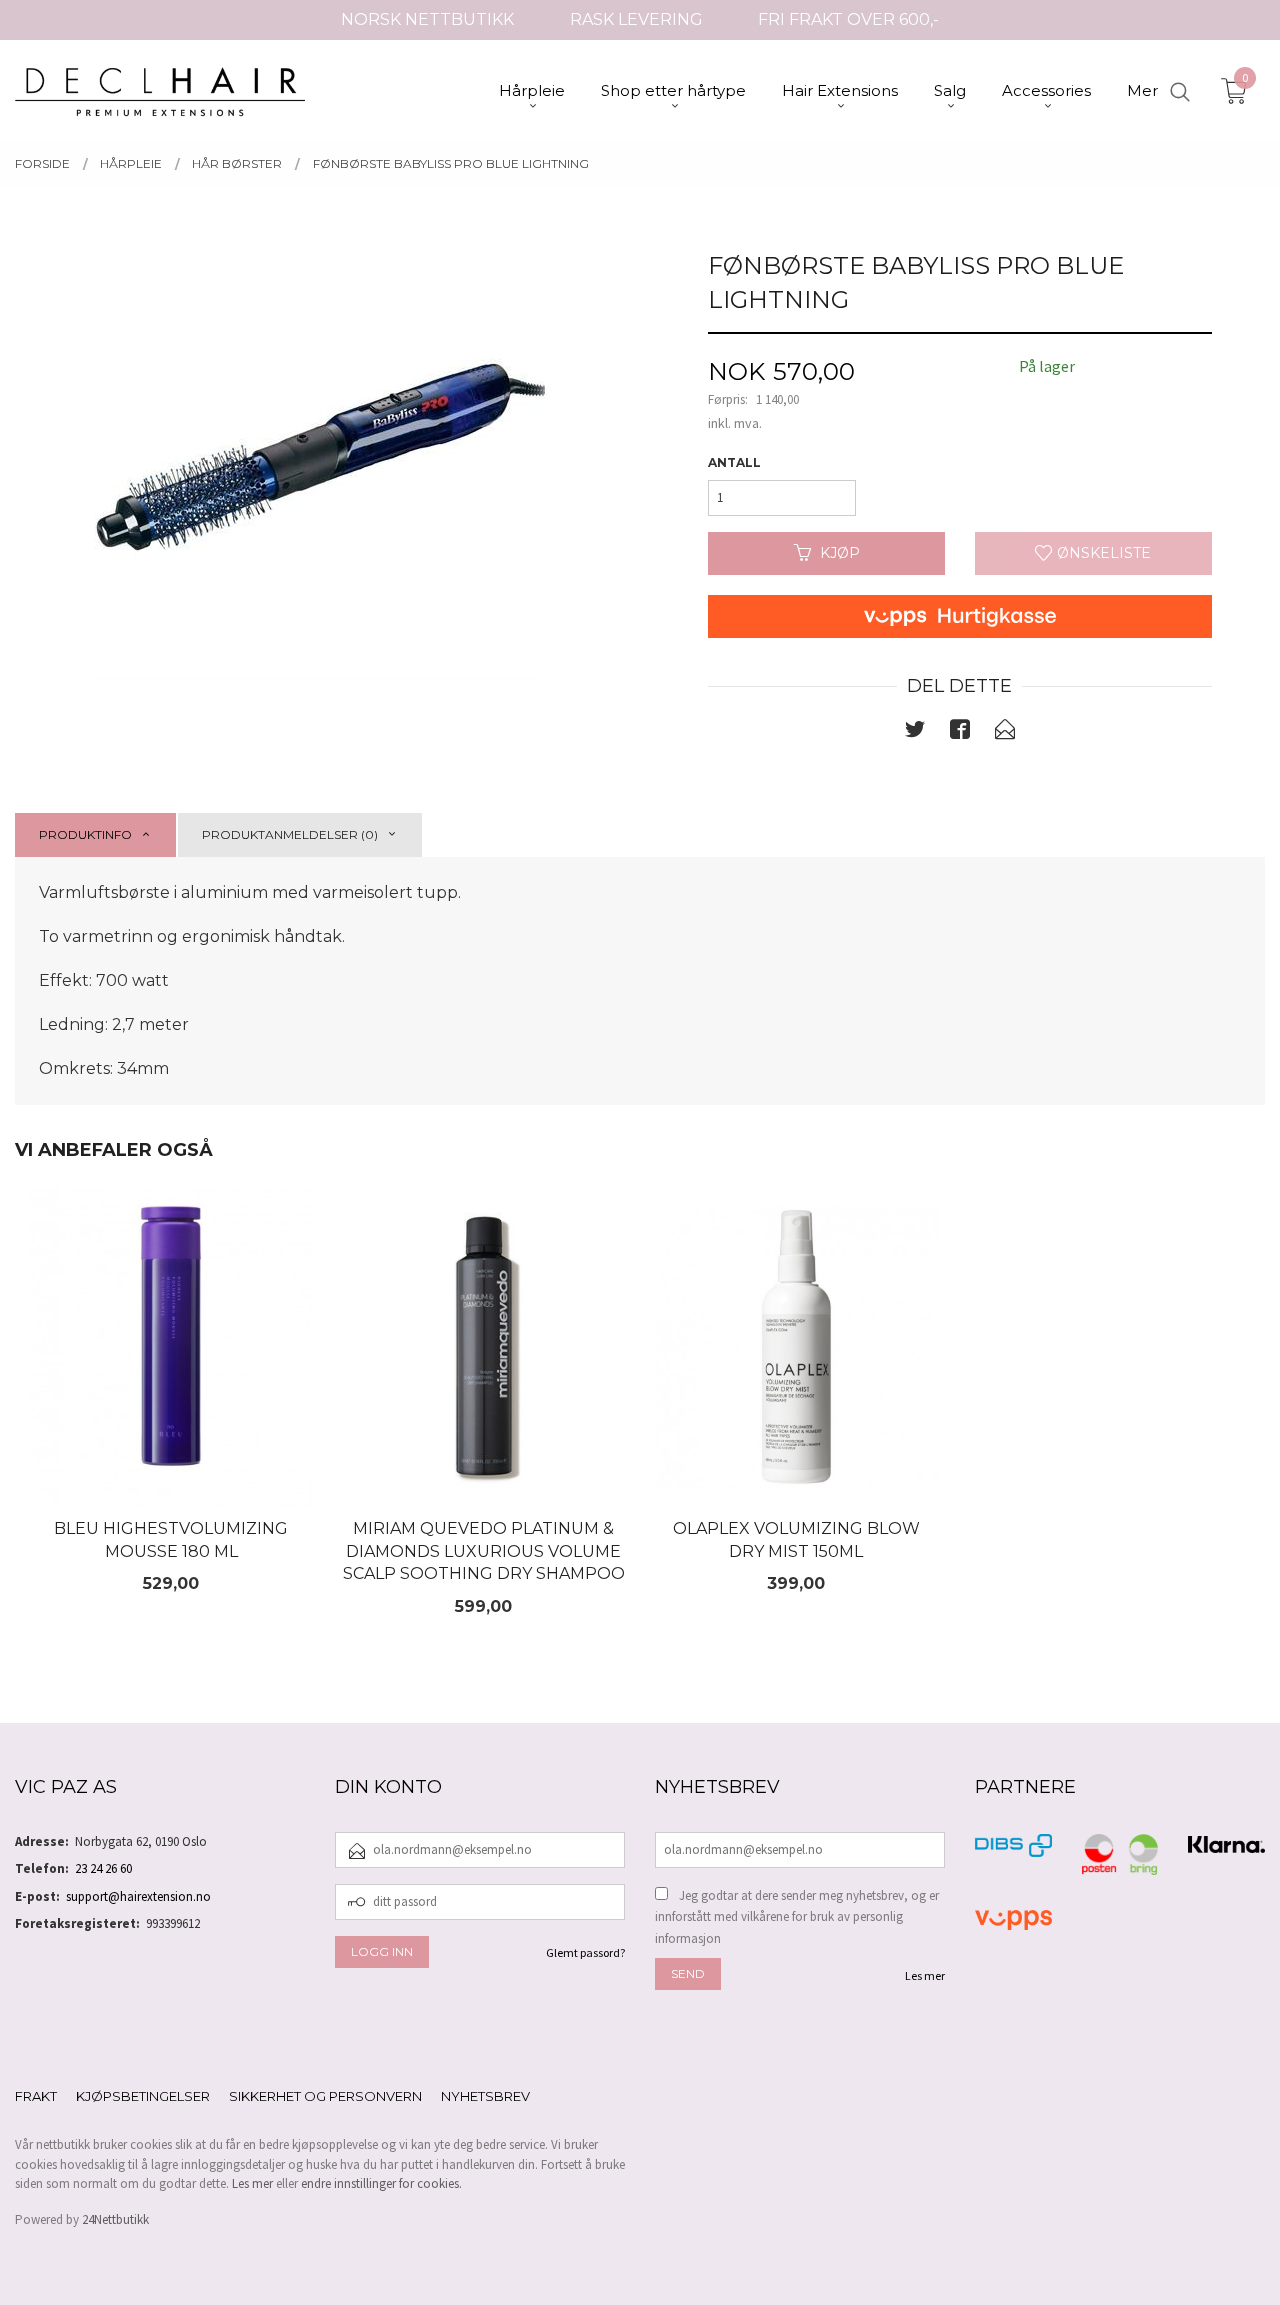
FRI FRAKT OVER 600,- (848, 19)
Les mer (925, 1975)
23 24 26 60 (103, 1868)
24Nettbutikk (115, 2219)
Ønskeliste (1102, 553)
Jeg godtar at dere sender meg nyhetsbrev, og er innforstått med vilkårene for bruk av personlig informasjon (797, 1917)
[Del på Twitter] (915, 733)
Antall (734, 462)
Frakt (36, 2096)
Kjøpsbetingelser (143, 2096)
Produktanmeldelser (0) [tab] (290, 834)
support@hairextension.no (138, 1896)
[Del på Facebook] (960, 733)
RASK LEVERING (636, 19)
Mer (1142, 90)
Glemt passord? (585, 1952)
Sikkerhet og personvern (325, 2096)
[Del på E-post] (1005, 733)
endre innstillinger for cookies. (381, 2183)
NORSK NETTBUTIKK (427, 19)
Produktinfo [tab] (85, 834)
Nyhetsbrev (485, 2096)
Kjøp (840, 553)
